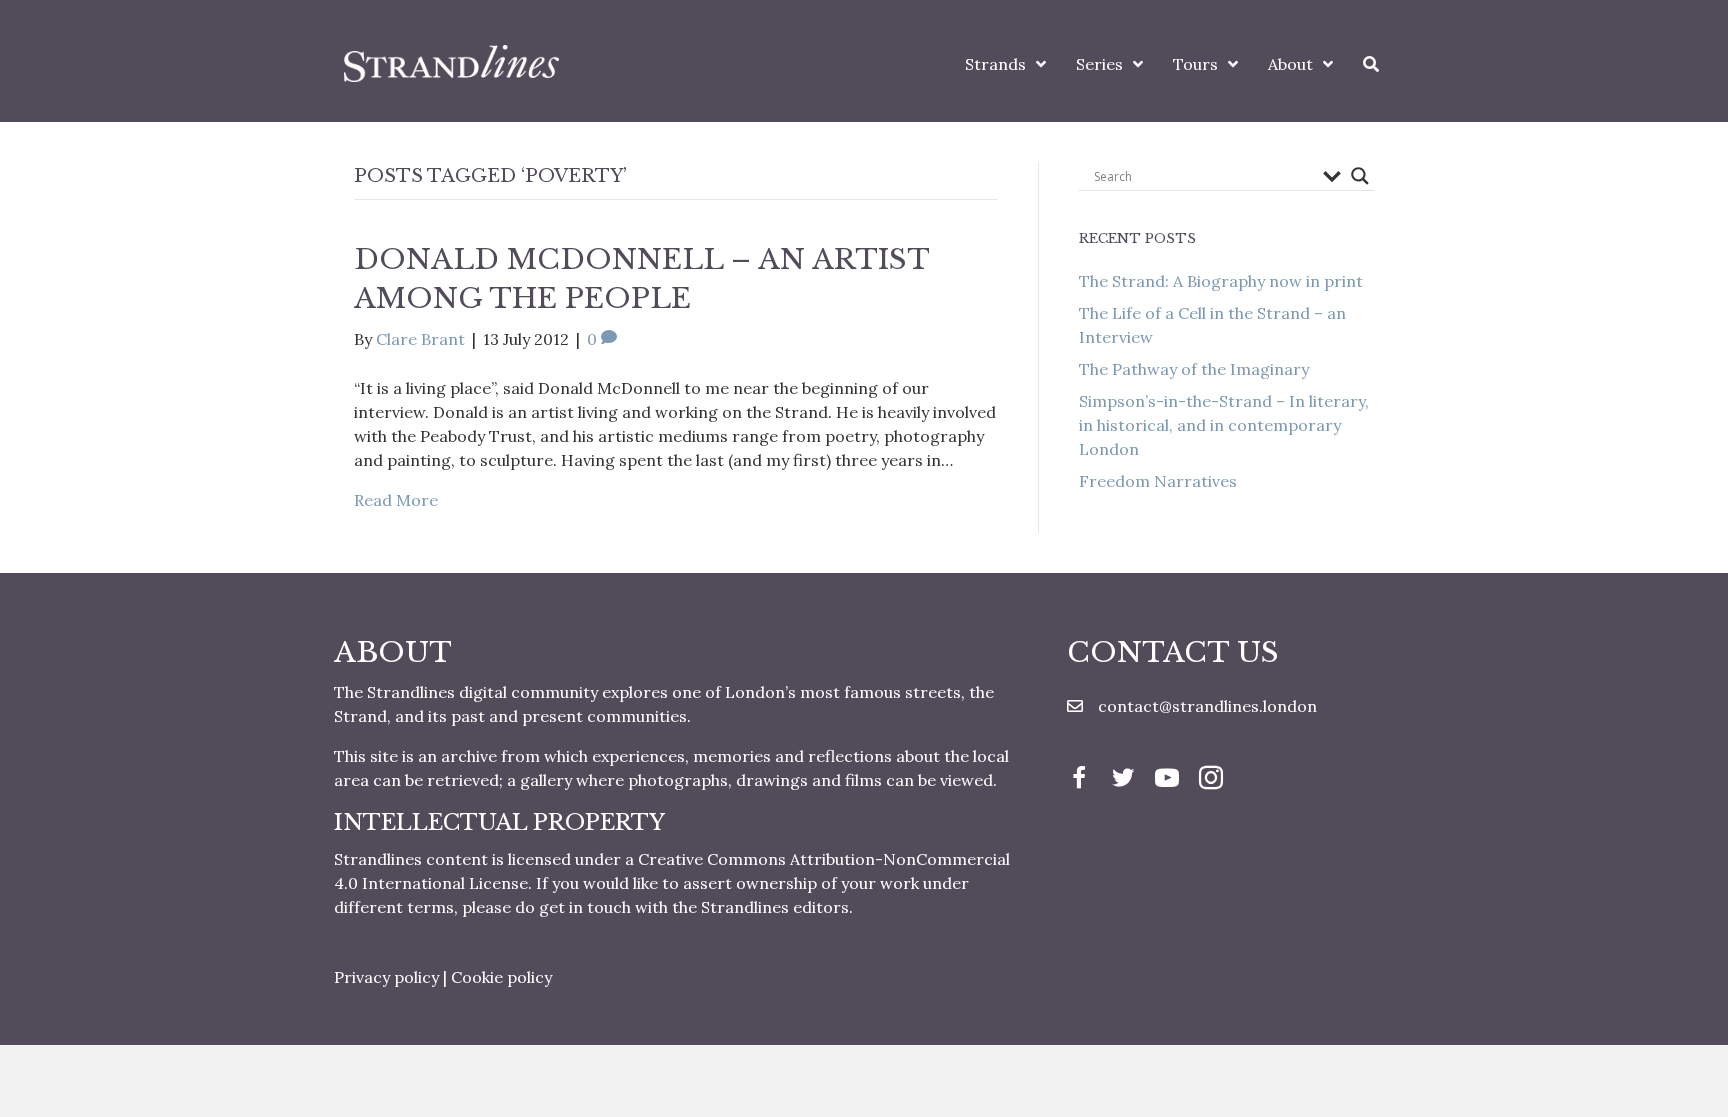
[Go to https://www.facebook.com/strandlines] (1079, 780)
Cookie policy (501, 977)
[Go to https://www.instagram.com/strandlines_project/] (1211, 780)
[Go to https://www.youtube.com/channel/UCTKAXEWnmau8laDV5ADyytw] (1167, 780)
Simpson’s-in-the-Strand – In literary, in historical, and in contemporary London (1224, 425)
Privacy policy (386, 977)
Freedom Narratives (1158, 481)
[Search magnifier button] (1360, 176)
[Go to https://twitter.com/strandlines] (1123, 780)
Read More (396, 500)
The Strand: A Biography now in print (1221, 281)
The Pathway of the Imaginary (1194, 369)
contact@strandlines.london (1207, 706)
